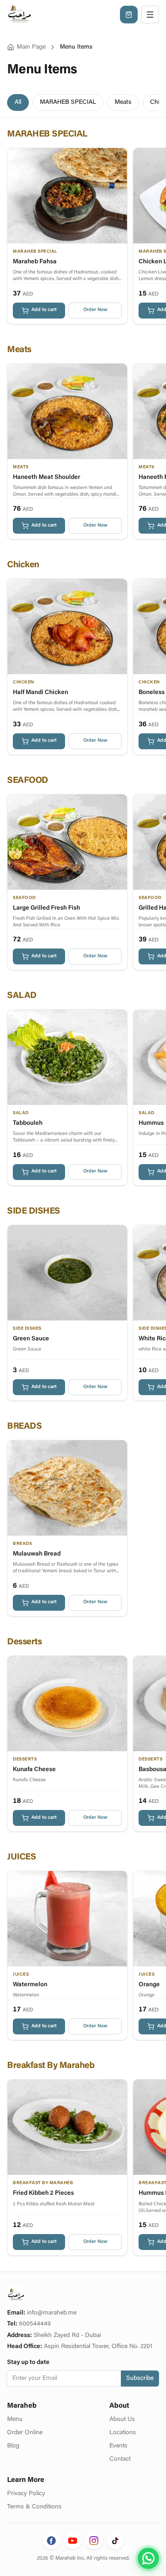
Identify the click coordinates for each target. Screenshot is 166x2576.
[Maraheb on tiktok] (115, 2541)
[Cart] (129, 15)
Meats (123, 102)
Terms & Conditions (34, 2507)
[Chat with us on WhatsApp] (148, 2558)
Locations (123, 2433)
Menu (15, 2420)
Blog (13, 2446)
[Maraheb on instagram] (94, 2541)
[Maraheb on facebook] (51, 2541)
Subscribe (140, 2379)
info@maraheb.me (52, 2313)
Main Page (31, 47)
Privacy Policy (26, 2494)
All (18, 102)
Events (118, 2446)
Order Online (25, 2433)
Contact (120, 2459)
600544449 (35, 2324)
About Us (122, 2420)
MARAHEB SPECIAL (68, 102)
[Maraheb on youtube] (73, 2541)
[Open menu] (150, 15)
